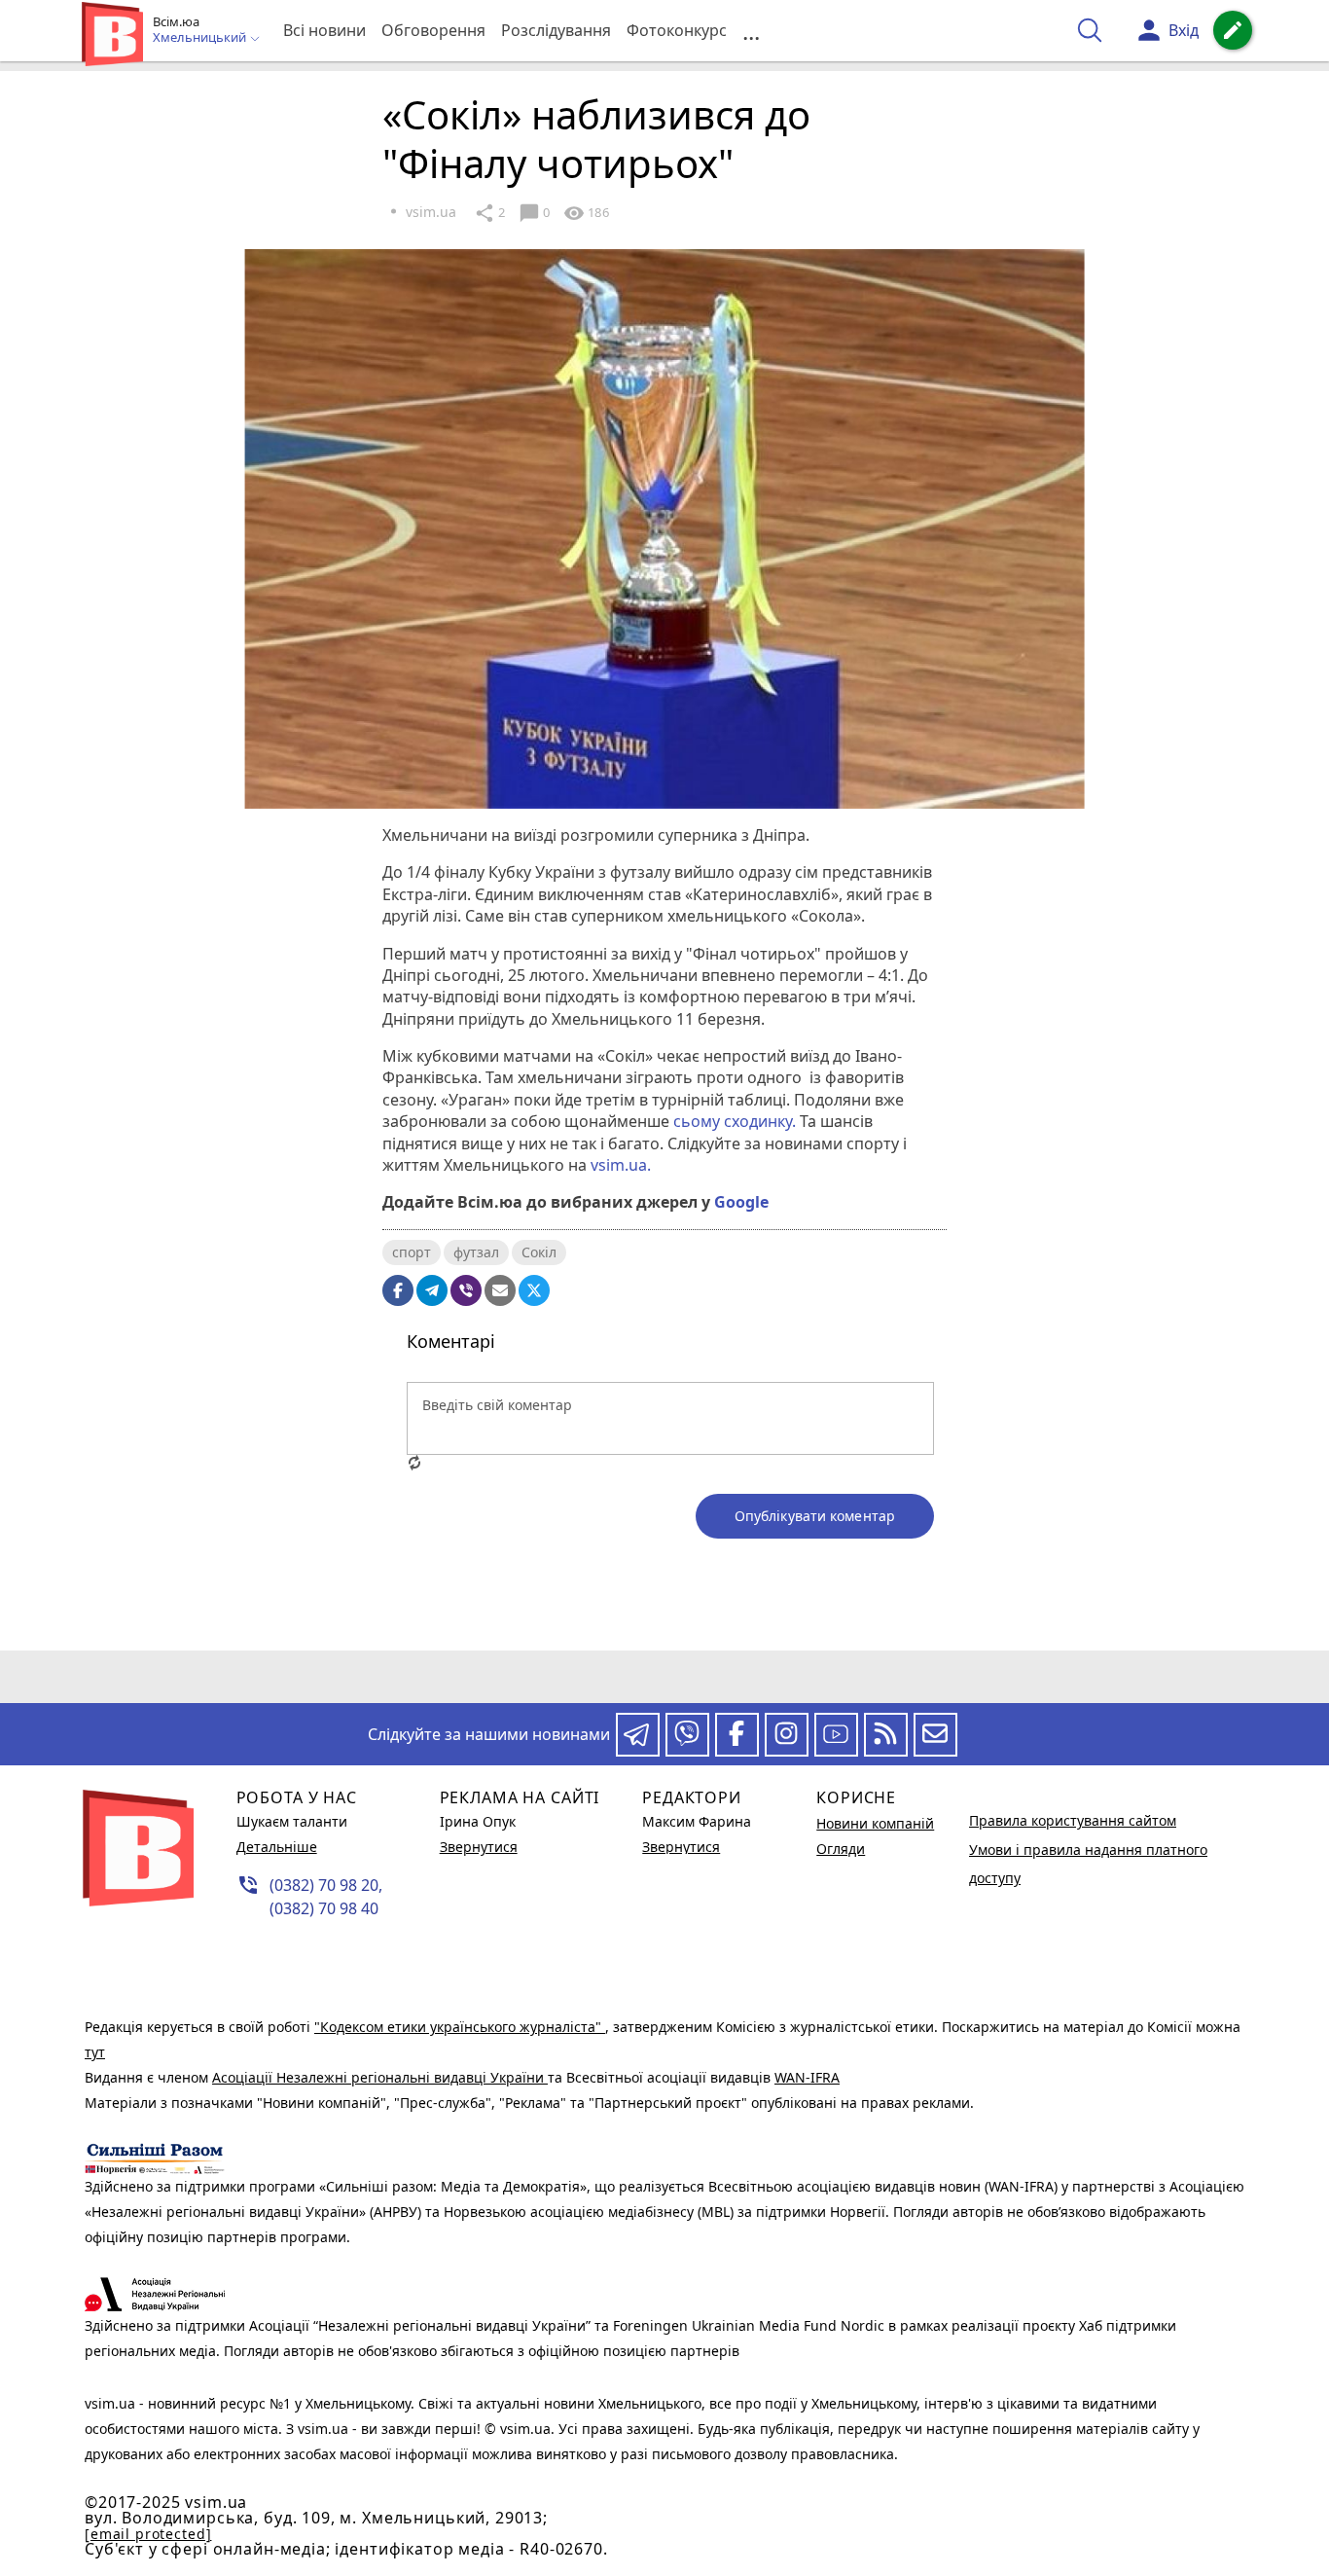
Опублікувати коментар (815, 1516)
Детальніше (277, 1847)
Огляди (841, 1849)
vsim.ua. (621, 1165)
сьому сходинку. (735, 1121)
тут (95, 2052)
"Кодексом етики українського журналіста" (460, 2027)
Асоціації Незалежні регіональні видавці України (380, 2077)
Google (741, 1202)
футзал (476, 1252)
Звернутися (479, 1847)
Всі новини (324, 30)
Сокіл (539, 1252)
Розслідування (556, 30)
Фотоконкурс (677, 30)
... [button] (751, 31)
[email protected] (148, 2534)
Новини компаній (875, 1823)
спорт (412, 1252)
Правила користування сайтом (1073, 1820)
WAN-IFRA (807, 2077)
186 (586, 213)
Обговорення (433, 30)
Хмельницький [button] (201, 38)
